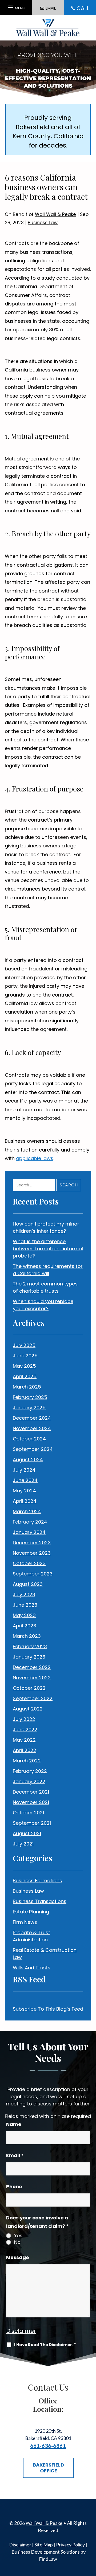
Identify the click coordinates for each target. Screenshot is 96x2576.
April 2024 (25, 1501)
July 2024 (24, 1470)
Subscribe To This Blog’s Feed (48, 2009)
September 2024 (33, 1449)
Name (14, 2124)
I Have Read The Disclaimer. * (45, 2345)
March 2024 (27, 1511)
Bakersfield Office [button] (48, 2468)
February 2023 (30, 1646)
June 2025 (25, 1356)
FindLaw (48, 2559)
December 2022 (32, 1667)
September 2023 (33, 1574)
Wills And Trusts (32, 1968)
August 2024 (28, 1460)
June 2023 (25, 1605)
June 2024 (25, 1480)
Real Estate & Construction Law (45, 1954)
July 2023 (24, 1595)
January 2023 (29, 1657)
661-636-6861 (48, 2446)
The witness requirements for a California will (48, 1270)
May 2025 (24, 1366)
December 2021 (31, 1792)
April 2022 (25, 1750)
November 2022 (32, 1678)
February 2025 (30, 1397)
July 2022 (24, 1719)
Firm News (25, 1922)
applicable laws (35, 1158)
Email (15, 2155)
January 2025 (29, 1408)
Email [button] (51, 8)
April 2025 (25, 1376)
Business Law (43, 223)
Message (18, 2257)
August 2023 (28, 1584)
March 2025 (27, 1387)
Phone (14, 2187)
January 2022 (29, 1781)
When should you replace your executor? (43, 1305)
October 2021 (28, 1813)
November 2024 (32, 1428)
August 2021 (27, 1833)
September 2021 (32, 1823)
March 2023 (27, 1636)
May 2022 (24, 1740)
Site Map (44, 2545)
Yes (18, 2236)
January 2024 (29, 1532)
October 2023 (29, 1563)
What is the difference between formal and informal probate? (48, 1249)
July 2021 (23, 1844)
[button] (16, 6)
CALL (83, 8)
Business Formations (37, 1881)
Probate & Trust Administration (31, 1936)
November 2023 (32, 1553)
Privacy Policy (70, 2545)
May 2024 (24, 1491)
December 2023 (32, 1543)
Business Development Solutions (46, 2552)
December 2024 (32, 1418)
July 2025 (24, 1345)
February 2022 (30, 1771)
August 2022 (28, 1709)
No (17, 2242)
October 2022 (29, 1688)
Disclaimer (21, 2331)
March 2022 (27, 1761)
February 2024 (30, 1522)
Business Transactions (40, 1901)
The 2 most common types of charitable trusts (45, 1287)
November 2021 (31, 1802)
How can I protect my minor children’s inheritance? (46, 1227)
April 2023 (25, 1626)
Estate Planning (31, 1912)
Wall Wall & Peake (55, 214)
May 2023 (24, 1615)
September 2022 (33, 1698)
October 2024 (29, 1439)
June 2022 (25, 1730)
